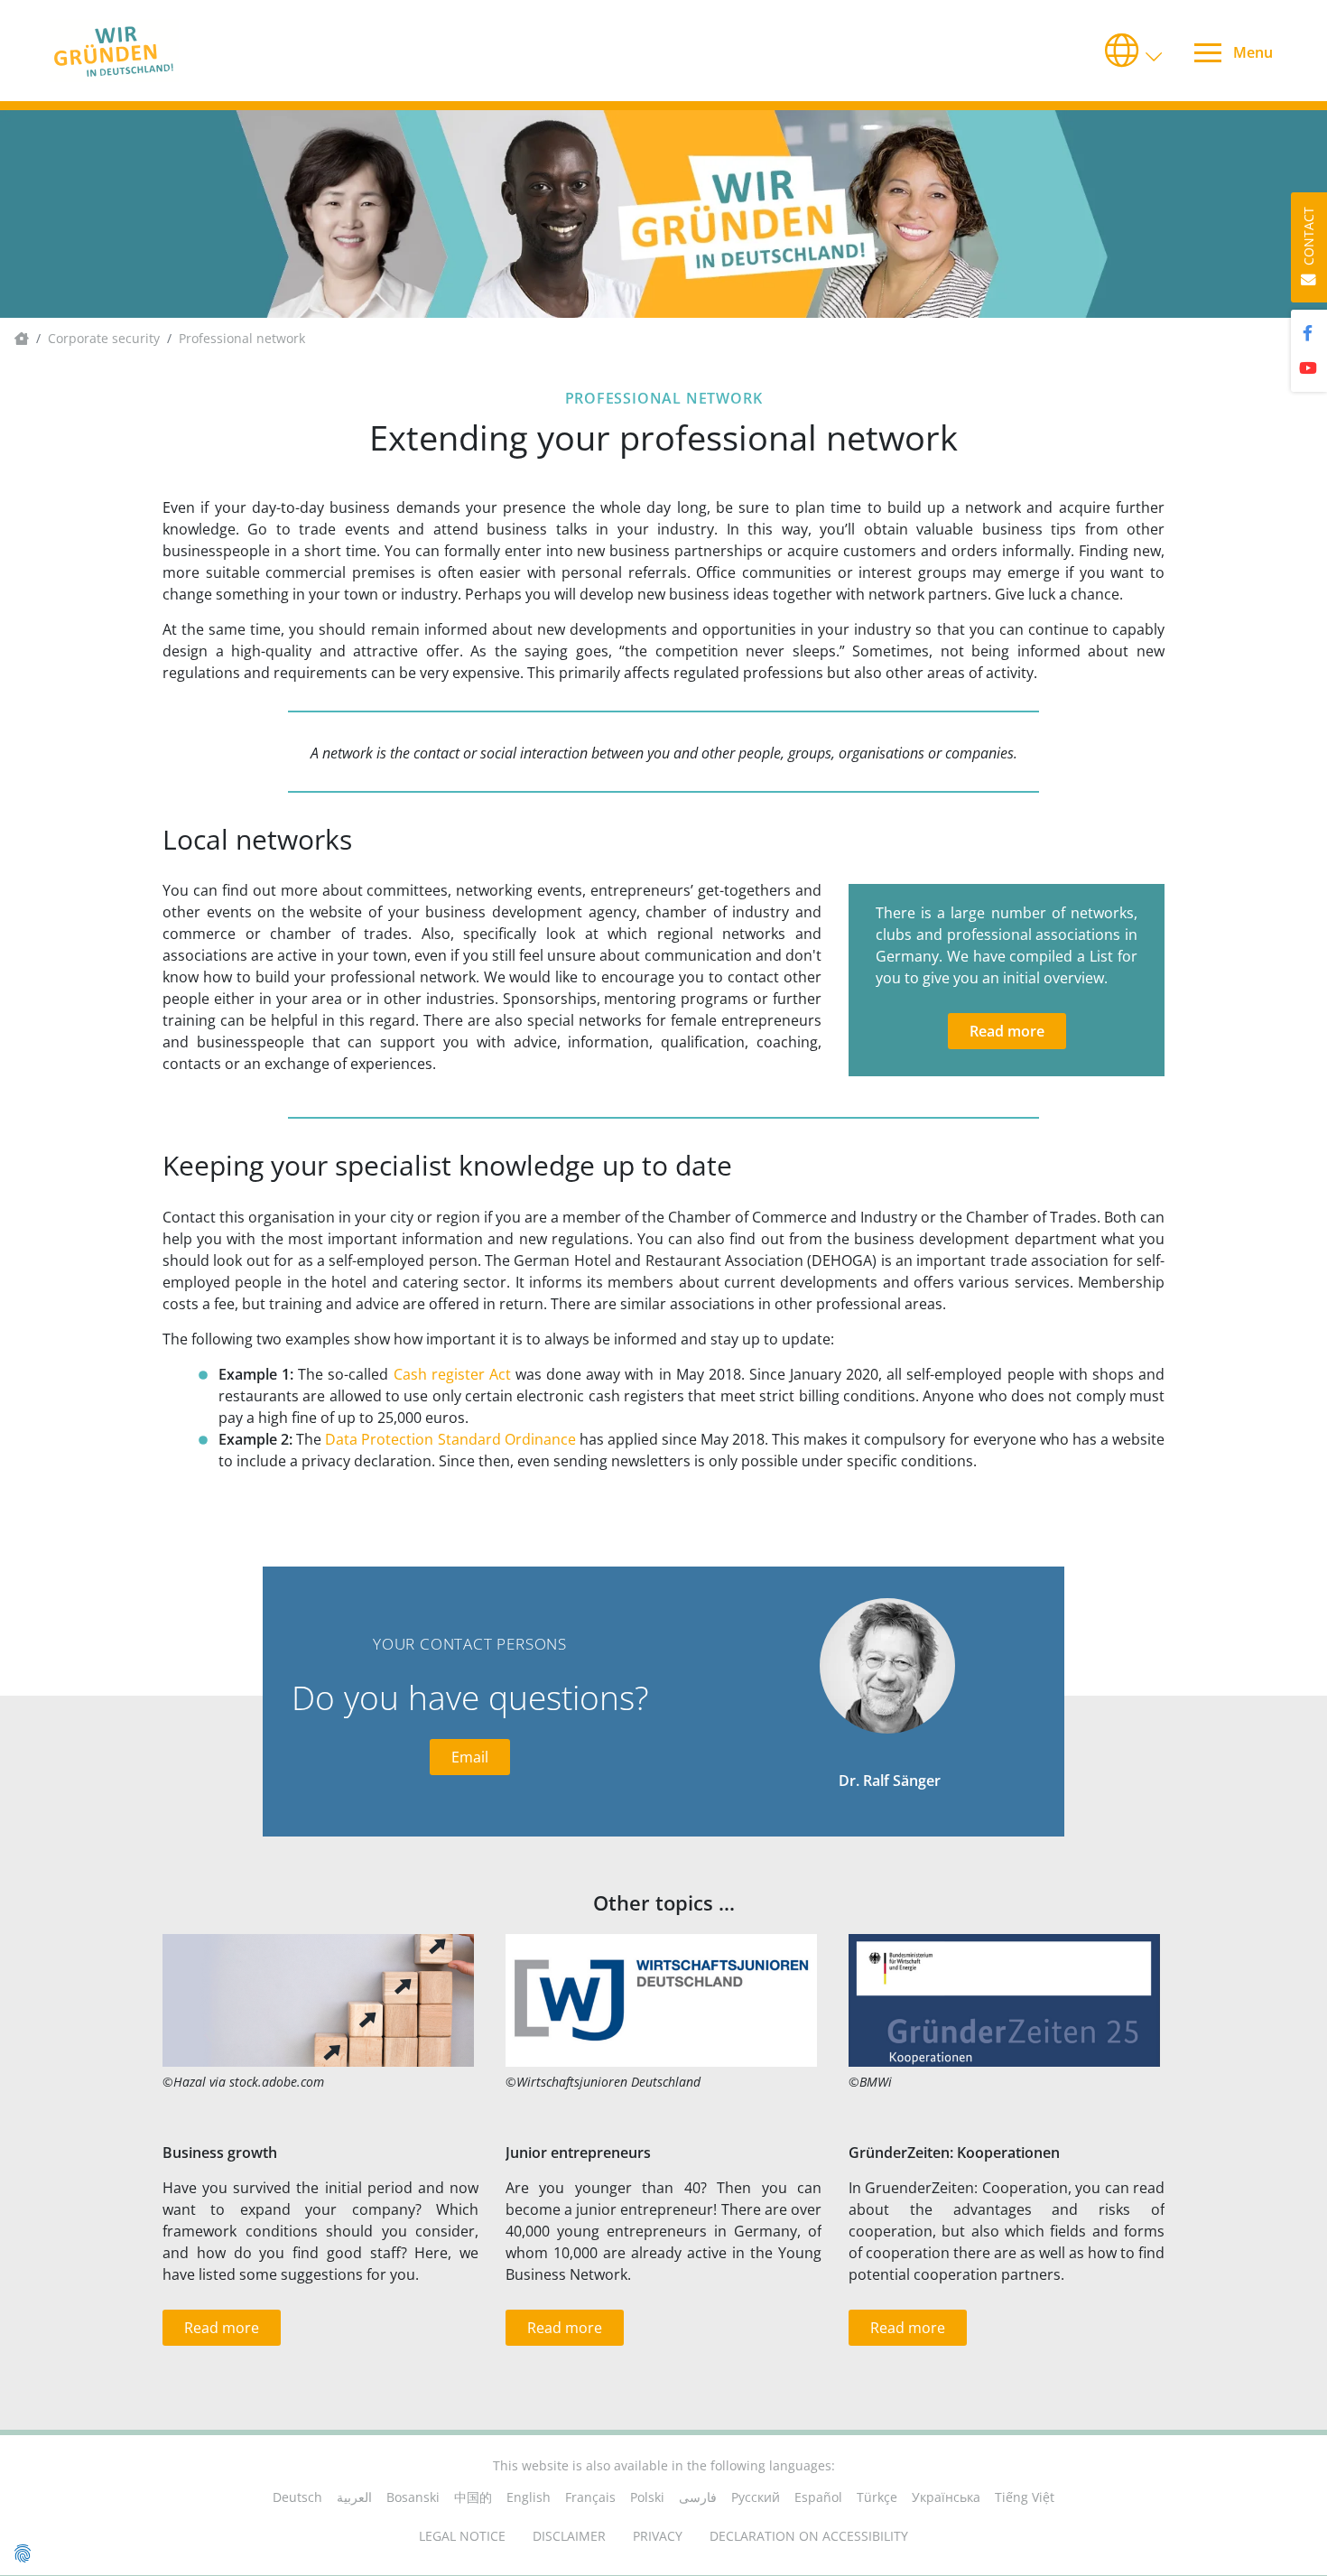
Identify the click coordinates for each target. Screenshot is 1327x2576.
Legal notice (462, 2536)
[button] (1135, 51)
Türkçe (877, 2497)
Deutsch (297, 2497)
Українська (946, 2497)
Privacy (658, 2536)
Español (818, 2497)
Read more (1007, 1031)
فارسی (698, 2497)
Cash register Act (452, 1374)
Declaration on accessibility (809, 2536)
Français (590, 2497)
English (529, 2497)
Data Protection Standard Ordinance (450, 1439)
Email (470, 1757)
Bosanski (413, 2497)
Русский (756, 2497)
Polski (647, 2497)
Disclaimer (569, 2536)
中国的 (473, 2497)
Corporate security (104, 338)
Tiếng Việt (1025, 2497)
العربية (354, 2497)
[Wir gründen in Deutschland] (145, 51)
